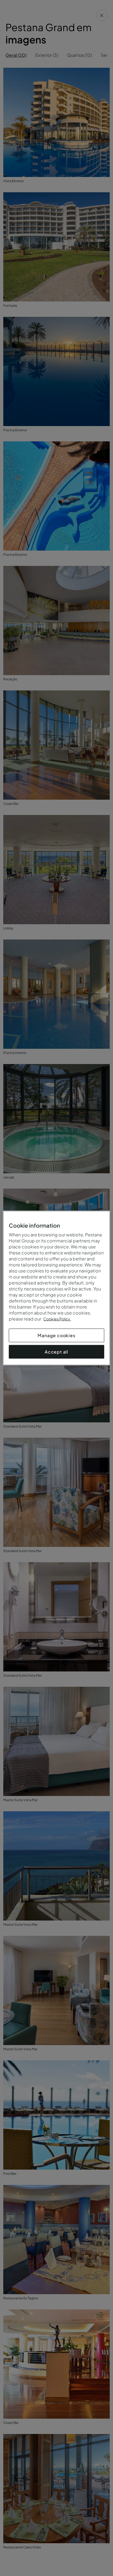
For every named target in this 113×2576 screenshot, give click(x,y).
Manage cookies (56, 1335)
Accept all (56, 1352)
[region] (56, 1288)
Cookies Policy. (57, 1319)
